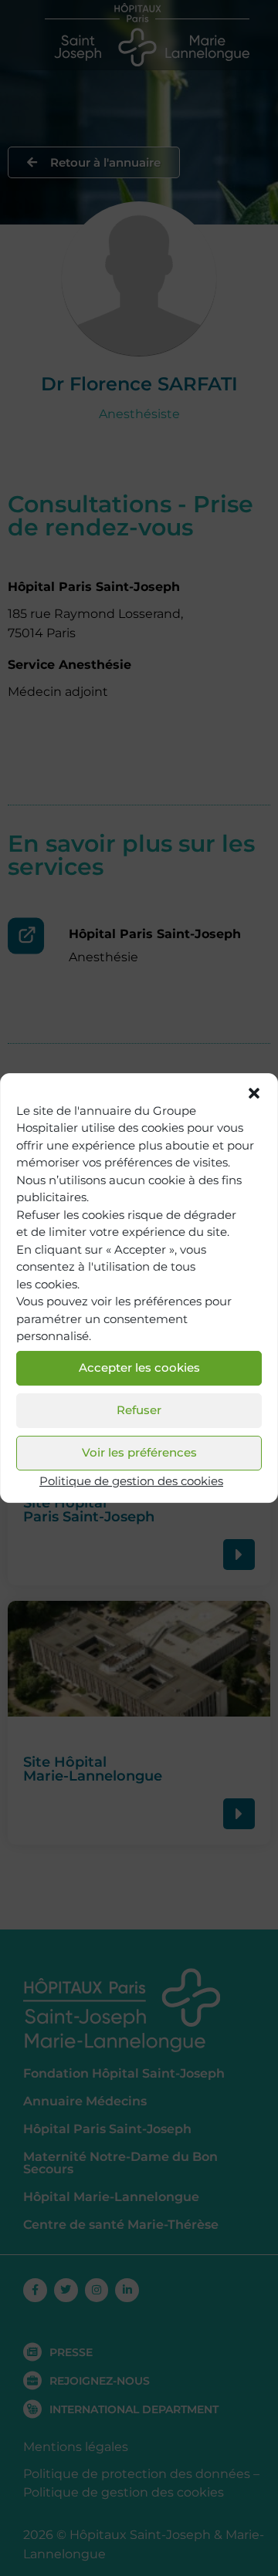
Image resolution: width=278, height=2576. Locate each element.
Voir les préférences (139, 1452)
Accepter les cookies (139, 1367)
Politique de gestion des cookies (131, 1481)
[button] (254, 1093)
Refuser (139, 1410)
